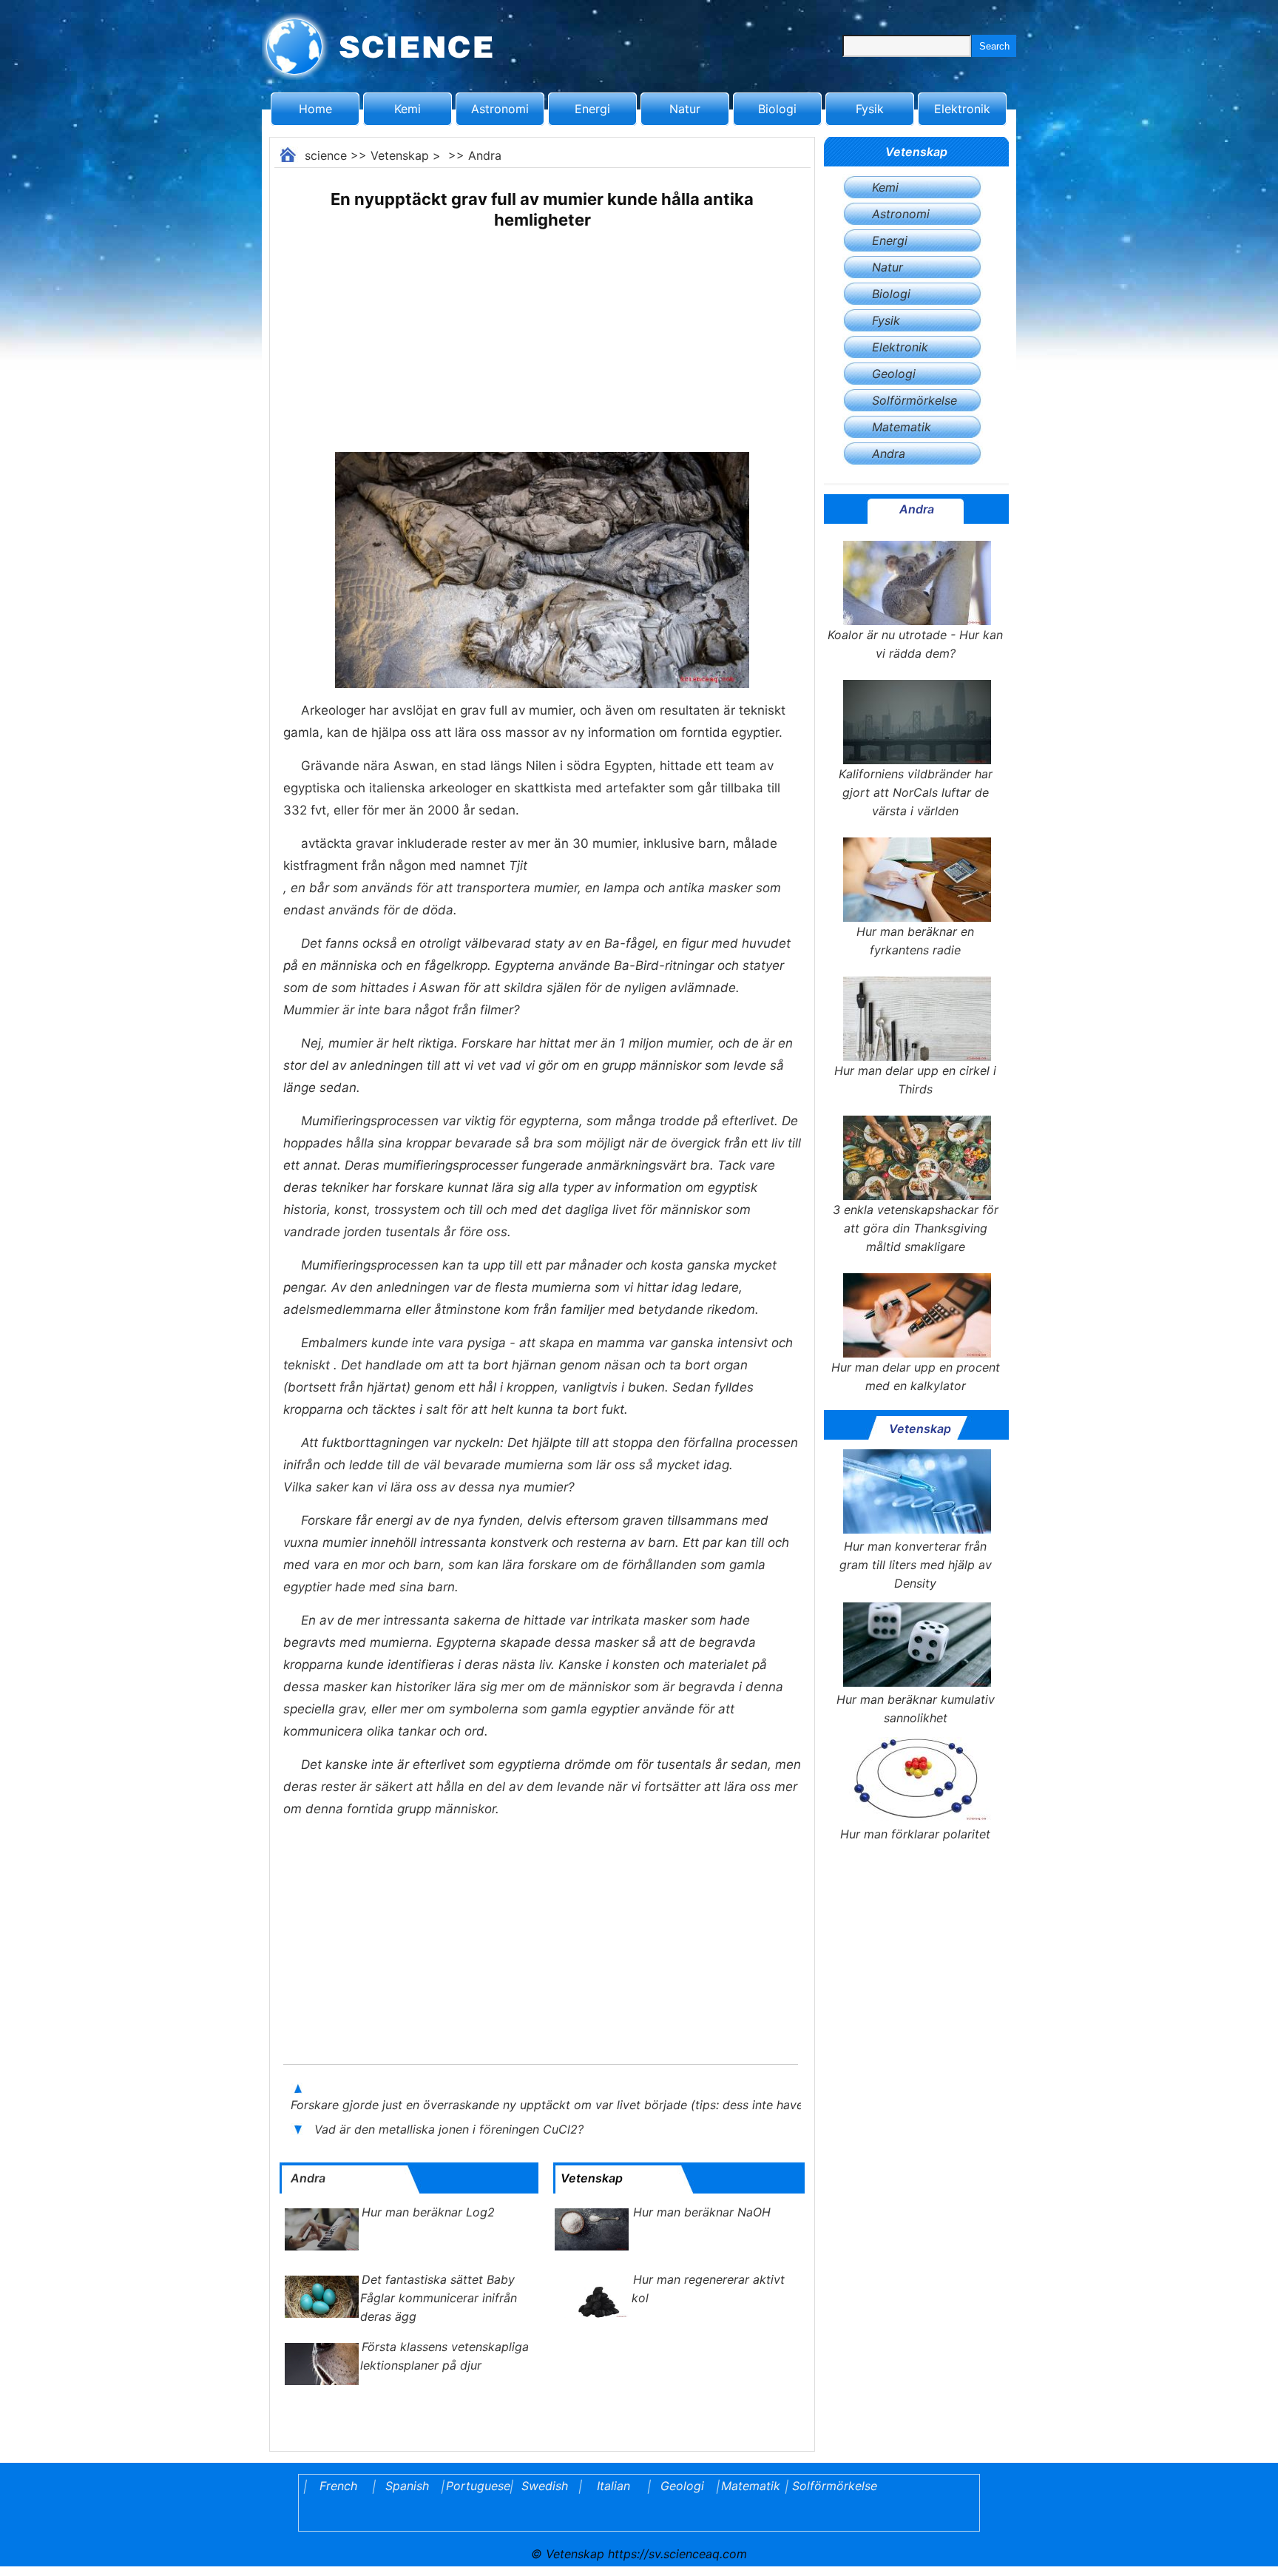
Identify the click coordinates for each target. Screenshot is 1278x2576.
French (338, 2486)
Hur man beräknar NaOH (702, 2212)
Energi (592, 109)
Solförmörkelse (914, 400)
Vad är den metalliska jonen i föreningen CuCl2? (451, 2129)
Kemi (408, 109)
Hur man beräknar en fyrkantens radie (915, 941)
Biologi (777, 109)
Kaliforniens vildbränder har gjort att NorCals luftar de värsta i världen (916, 792)
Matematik (902, 427)
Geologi (894, 374)
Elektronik (962, 109)
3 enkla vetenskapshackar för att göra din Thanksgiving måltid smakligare (916, 1228)
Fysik (870, 109)
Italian (613, 2486)
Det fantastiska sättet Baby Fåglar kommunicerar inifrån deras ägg (439, 2298)
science (326, 155)
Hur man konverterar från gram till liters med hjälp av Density (916, 1565)
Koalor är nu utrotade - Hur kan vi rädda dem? (915, 644)
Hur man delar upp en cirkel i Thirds (915, 1080)
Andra (485, 155)
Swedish (545, 2486)
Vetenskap (400, 155)
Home (315, 109)
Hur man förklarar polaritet (915, 1834)
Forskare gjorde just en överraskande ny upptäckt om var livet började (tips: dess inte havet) (553, 2105)
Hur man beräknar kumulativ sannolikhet (916, 1709)
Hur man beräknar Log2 (428, 2212)
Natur (685, 109)
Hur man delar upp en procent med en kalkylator (916, 1376)
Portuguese (476, 2486)
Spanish (407, 2486)
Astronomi (500, 109)
